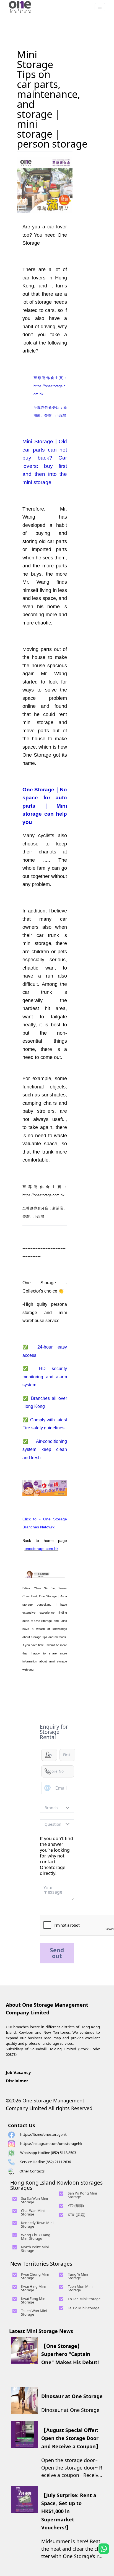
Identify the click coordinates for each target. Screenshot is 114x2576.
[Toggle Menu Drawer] (100, 7)
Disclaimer (17, 2081)
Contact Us (22, 2125)
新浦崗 (58, 1208)
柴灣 (26, 1217)
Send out (57, 1953)
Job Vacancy (18, 2072)
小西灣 (39, 1217)
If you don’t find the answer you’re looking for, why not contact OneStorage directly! (56, 1856)
